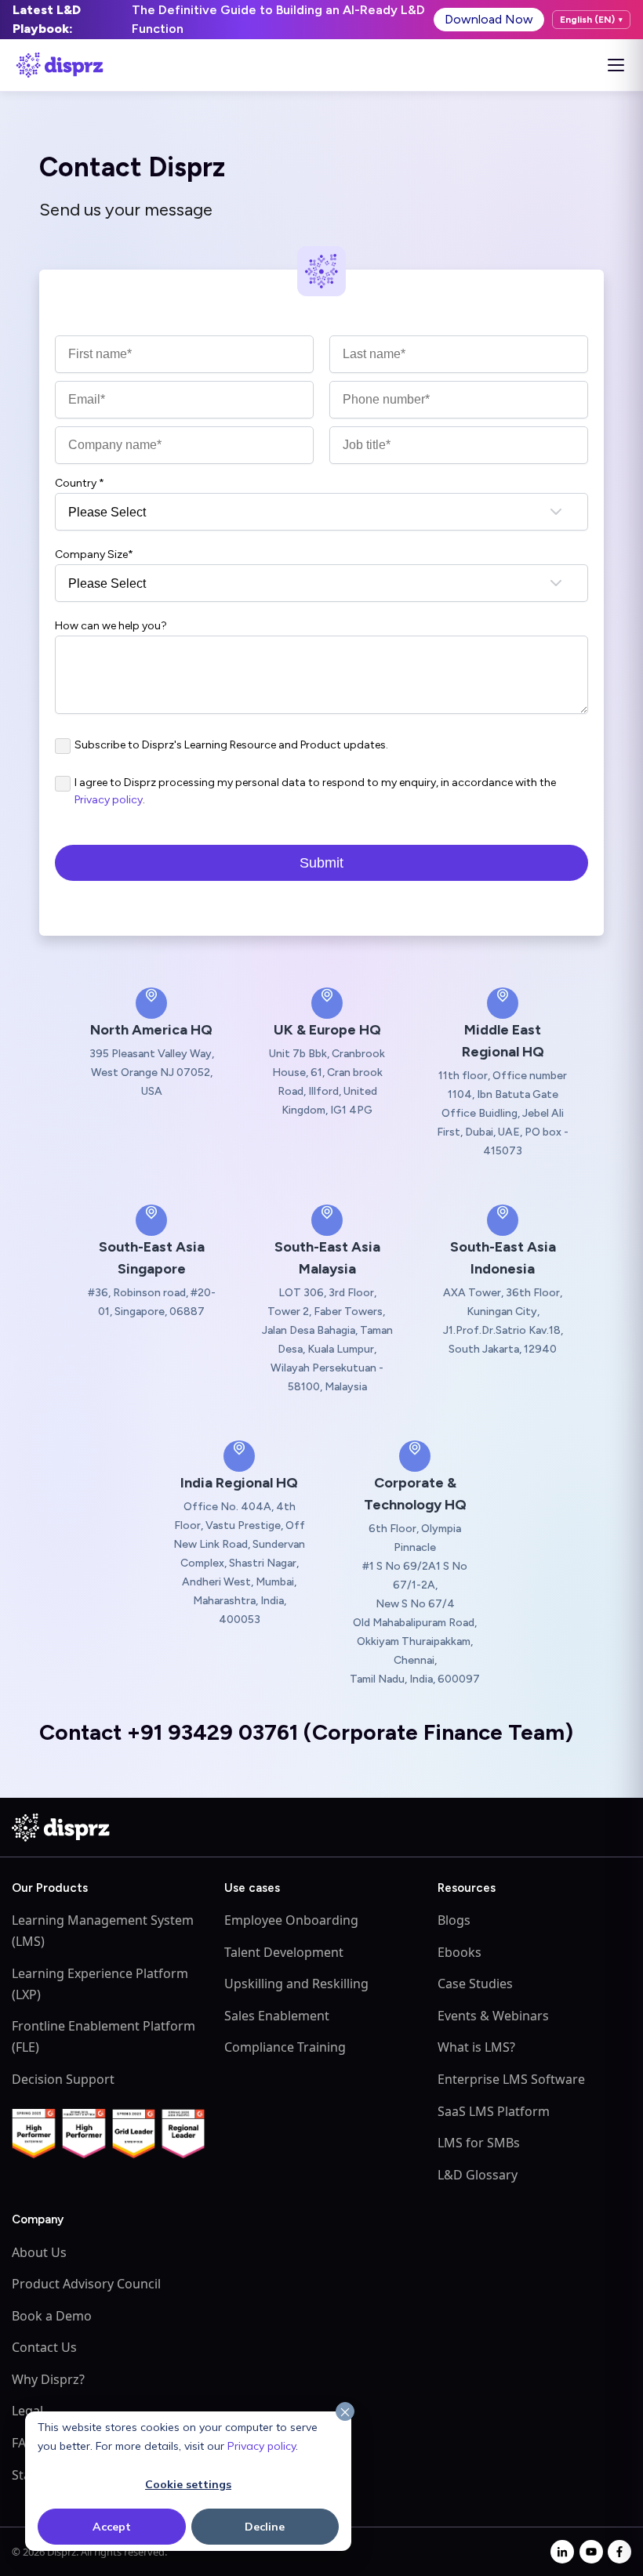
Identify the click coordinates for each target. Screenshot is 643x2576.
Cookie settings (188, 2484)
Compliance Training (285, 2047)
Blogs (454, 1920)
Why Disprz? (48, 2379)
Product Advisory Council (86, 2284)
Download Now (489, 19)
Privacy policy (262, 2446)
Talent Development (284, 1952)
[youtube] (591, 2552)
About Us (39, 2252)
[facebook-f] (619, 2552)
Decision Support (63, 2079)
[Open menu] (616, 65)
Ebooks (460, 1952)
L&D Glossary (478, 2175)
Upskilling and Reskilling (296, 1984)
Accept (112, 2527)
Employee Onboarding (291, 1920)
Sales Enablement (277, 2016)
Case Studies (475, 1984)
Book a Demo (52, 2316)
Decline (265, 2527)
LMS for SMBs (479, 2143)
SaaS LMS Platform (494, 2111)
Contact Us (44, 2347)
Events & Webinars (493, 2016)
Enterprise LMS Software (511, 2079)
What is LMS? (476, 2047)
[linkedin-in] (562, 2552)
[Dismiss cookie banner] (345, 2412)
